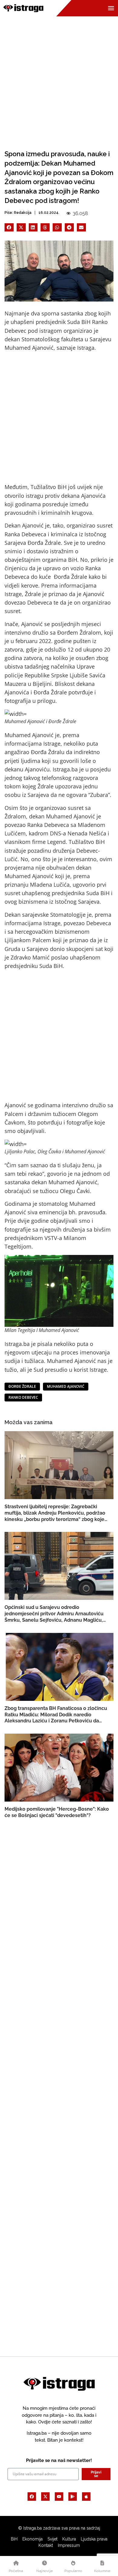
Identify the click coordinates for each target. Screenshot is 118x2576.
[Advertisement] (59, 78)
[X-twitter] (45, 2497)
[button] (9, 227)
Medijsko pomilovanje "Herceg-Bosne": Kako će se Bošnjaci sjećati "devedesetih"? (57, 1812)
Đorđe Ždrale (22, 1386)
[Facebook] (32, 2497)
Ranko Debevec (23, 1397)
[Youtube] (59, 2497)
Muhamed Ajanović (66, 1386)
